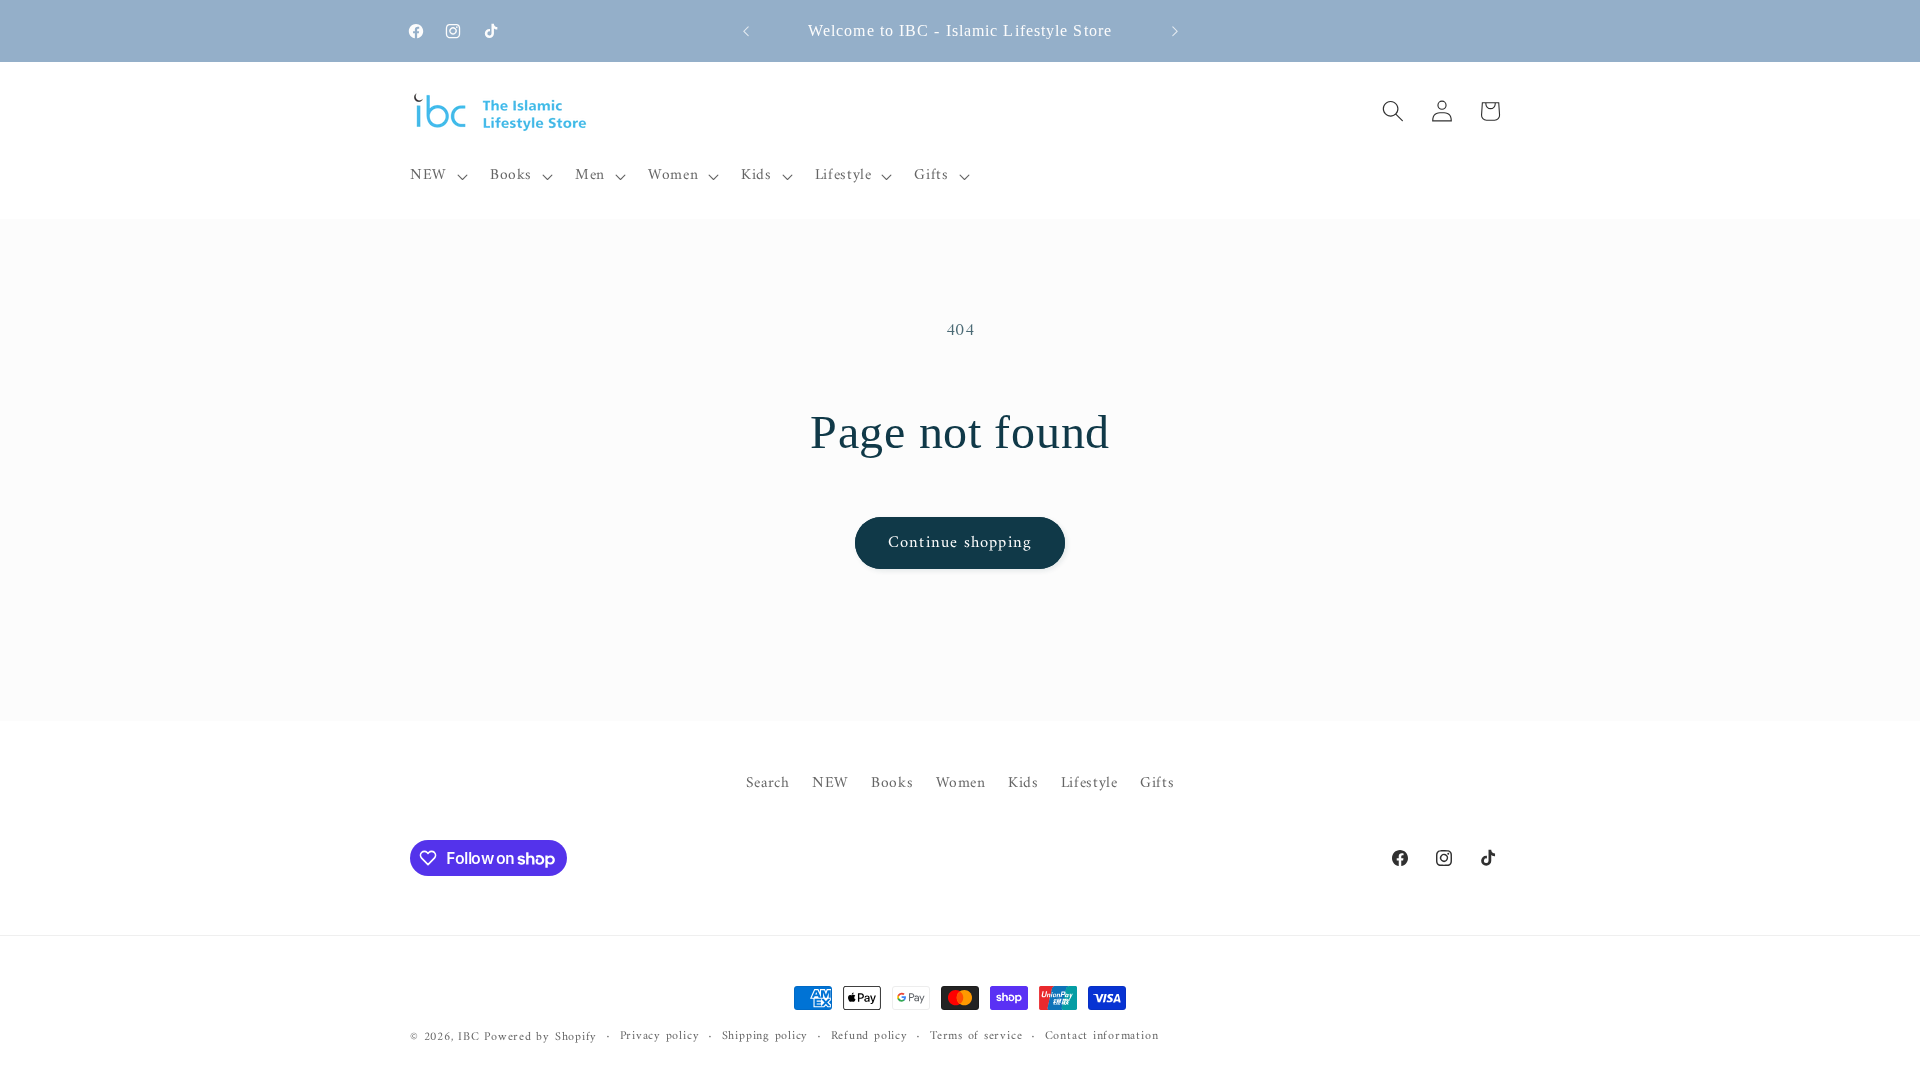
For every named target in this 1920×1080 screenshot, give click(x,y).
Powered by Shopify (540, 1037)
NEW (830, 783)
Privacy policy (660, 1037)
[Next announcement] (1175, 31)
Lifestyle (1089, 783)
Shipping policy (765, 1037)
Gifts (1157, 783)
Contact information (1102, 1037)
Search (768, 784)
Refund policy (869, 1037)
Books (892, 783)
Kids (1023, 783)
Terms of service (976, 1037)
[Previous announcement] (746, 31)
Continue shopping (960, 542)
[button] (437, 176)
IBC (468, 1037)
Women (961, 783)
